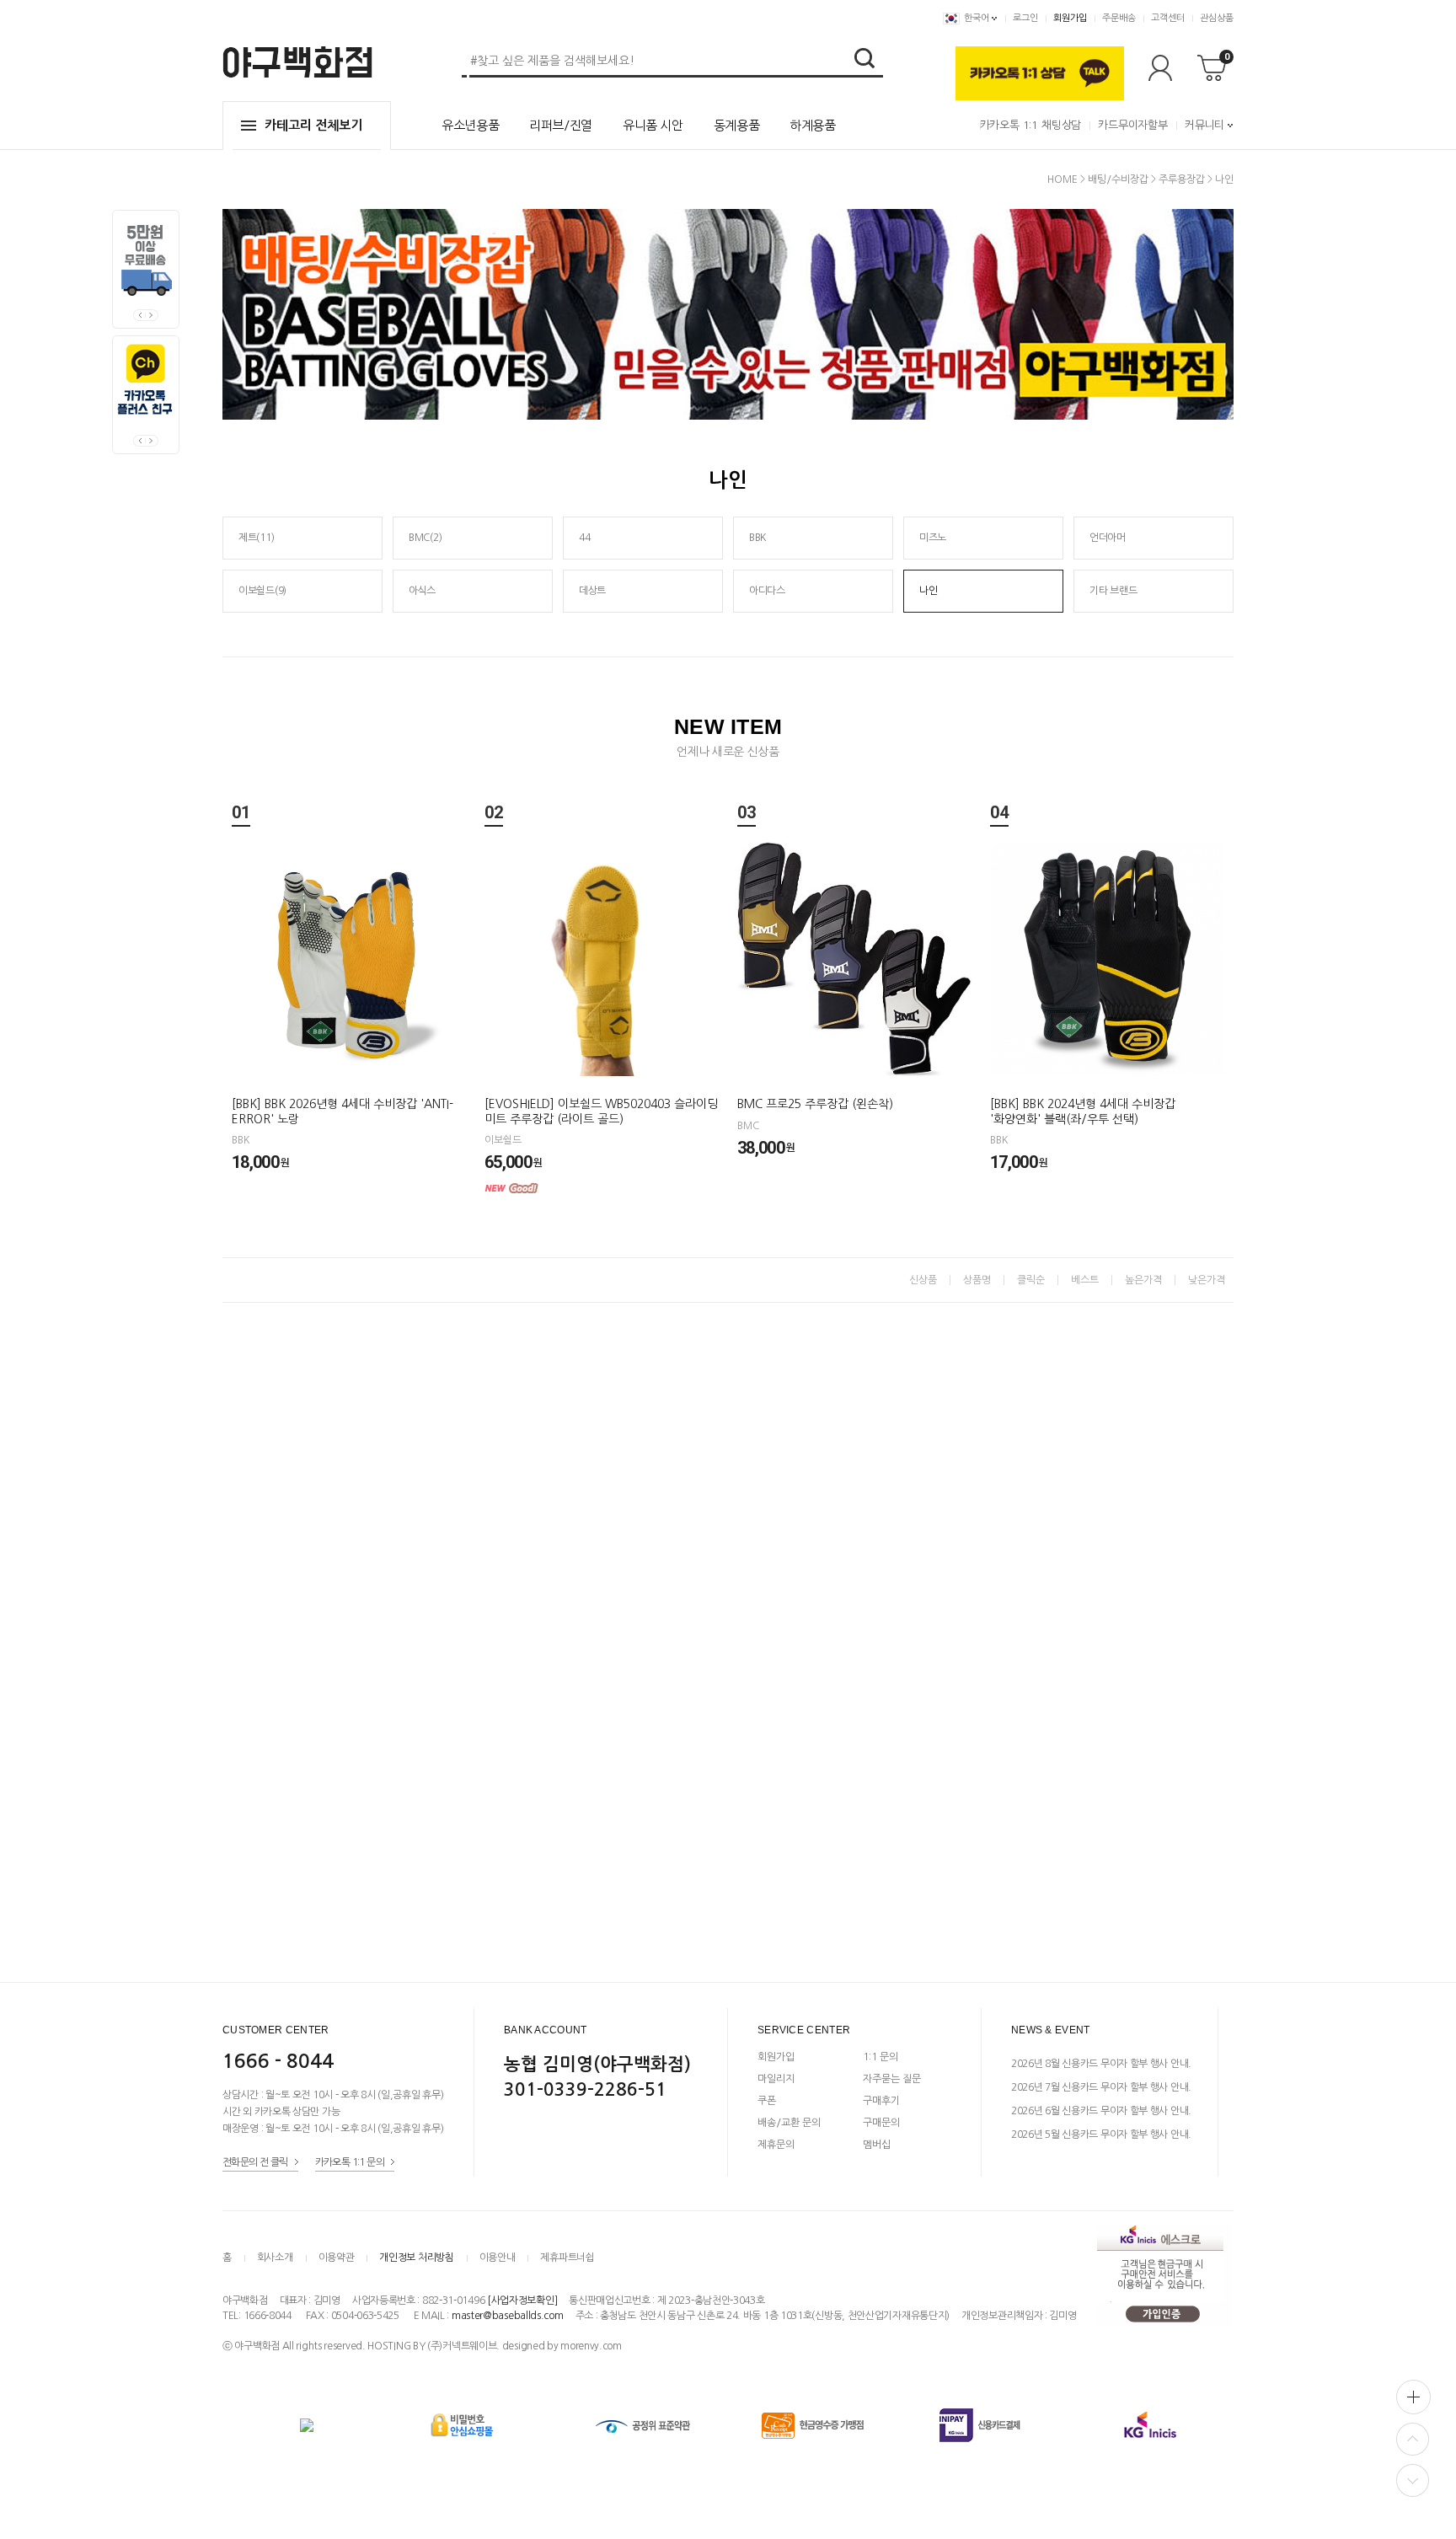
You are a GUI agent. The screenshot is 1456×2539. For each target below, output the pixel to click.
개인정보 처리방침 (416, 2258)
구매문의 (881, 2123)
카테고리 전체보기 (313, 125)
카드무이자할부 (1133, 125)
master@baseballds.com (508, 2316)
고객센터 (1168, 18)
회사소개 (275, 2258)
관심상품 (1217, 18)
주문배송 (1119, 18)
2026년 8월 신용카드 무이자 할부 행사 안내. (1101, 2064)
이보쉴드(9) (262, 591)
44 (584, 538)
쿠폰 (767, 2101)
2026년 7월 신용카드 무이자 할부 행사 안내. (1101, 2087)
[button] (152, 315)
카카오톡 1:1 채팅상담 (1030, 125)
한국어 (977, 18)
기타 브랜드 (1113, 591)
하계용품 (813, 125)
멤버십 (877, 2145)
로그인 (1025, 18)
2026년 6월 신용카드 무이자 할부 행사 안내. (1101, 2111)
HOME (1063, 179)
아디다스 (767, 591)
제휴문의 (776, 2145)
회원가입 (1070, 18)
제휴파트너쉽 (567, 2258)
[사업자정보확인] (522, 2301)
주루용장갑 (1182, 179)
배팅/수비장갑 (1118, 179)
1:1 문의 (881, 2057)
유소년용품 (470, 125)
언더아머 (1108, 538)
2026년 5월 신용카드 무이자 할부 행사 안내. (1101, 2135)
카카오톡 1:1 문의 (350, 2162)
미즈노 (933, 538)
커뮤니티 (1204, 125)
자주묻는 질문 (892, 2079)
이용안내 (498, 2258)
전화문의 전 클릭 (255, 2162)
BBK (757, 538)
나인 (1224, 179)
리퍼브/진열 (561, 125)
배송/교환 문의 (789, 2123)
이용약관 (337, 2258)
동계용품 (737, 125)
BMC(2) (425, 538)
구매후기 (881, 2101)
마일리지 (776, 2079)
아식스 (422, 591)
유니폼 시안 (653, 125)
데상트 (592, 591)
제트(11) (256, 538)
